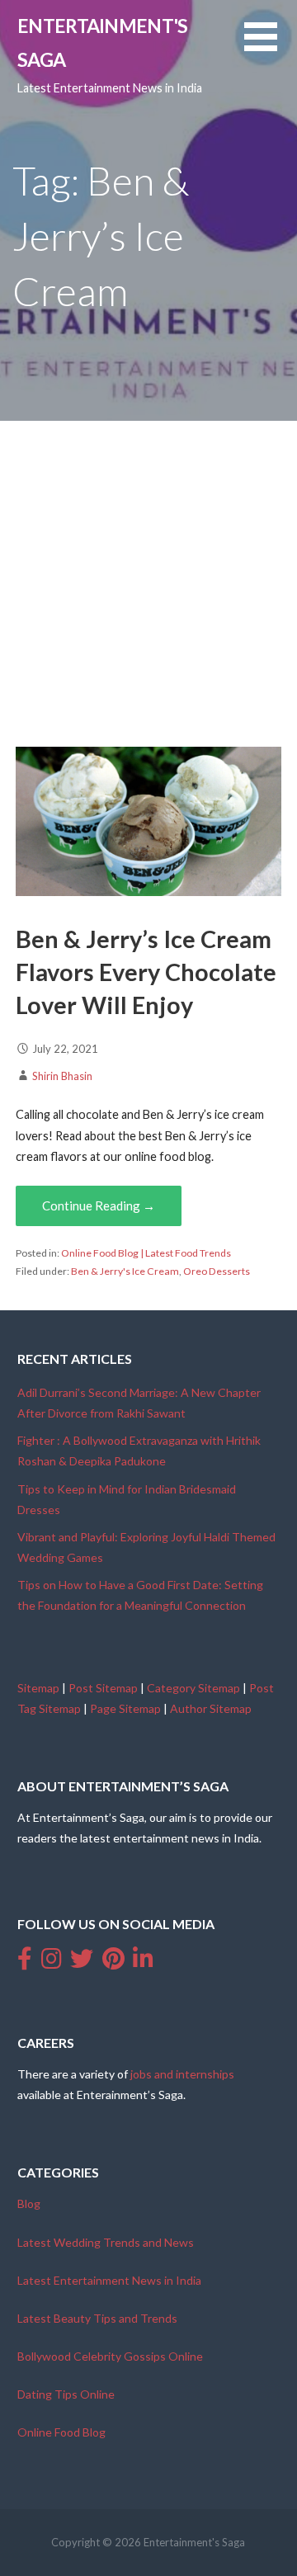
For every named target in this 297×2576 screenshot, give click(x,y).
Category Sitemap (193, 1688)
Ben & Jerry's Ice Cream (125, 1271)
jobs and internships (182, 2074)
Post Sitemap (103, 1688)
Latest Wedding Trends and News (106, 2242)
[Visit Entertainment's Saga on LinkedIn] (143, 1963)
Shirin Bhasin (62, 1076)
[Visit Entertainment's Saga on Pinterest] (113, 1963)
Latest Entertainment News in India (109, 2280)
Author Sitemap (211, 1708)
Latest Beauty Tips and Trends (97, 2318)
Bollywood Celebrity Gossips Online (110, 2356)
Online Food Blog (61, 2432)
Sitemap (38, 1688)
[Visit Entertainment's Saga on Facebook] (25, 1963)
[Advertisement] (148, 578)
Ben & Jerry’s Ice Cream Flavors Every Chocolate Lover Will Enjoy (146, 972)
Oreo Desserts (217, 1271)
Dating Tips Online (66, 2394)
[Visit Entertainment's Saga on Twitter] (82, 1963)
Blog (29, 2203)
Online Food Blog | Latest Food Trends (146, 1253)
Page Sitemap (125, 1708)
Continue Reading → (99, 1205)
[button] (271, 47)
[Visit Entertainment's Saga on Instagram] (52, 1963)
